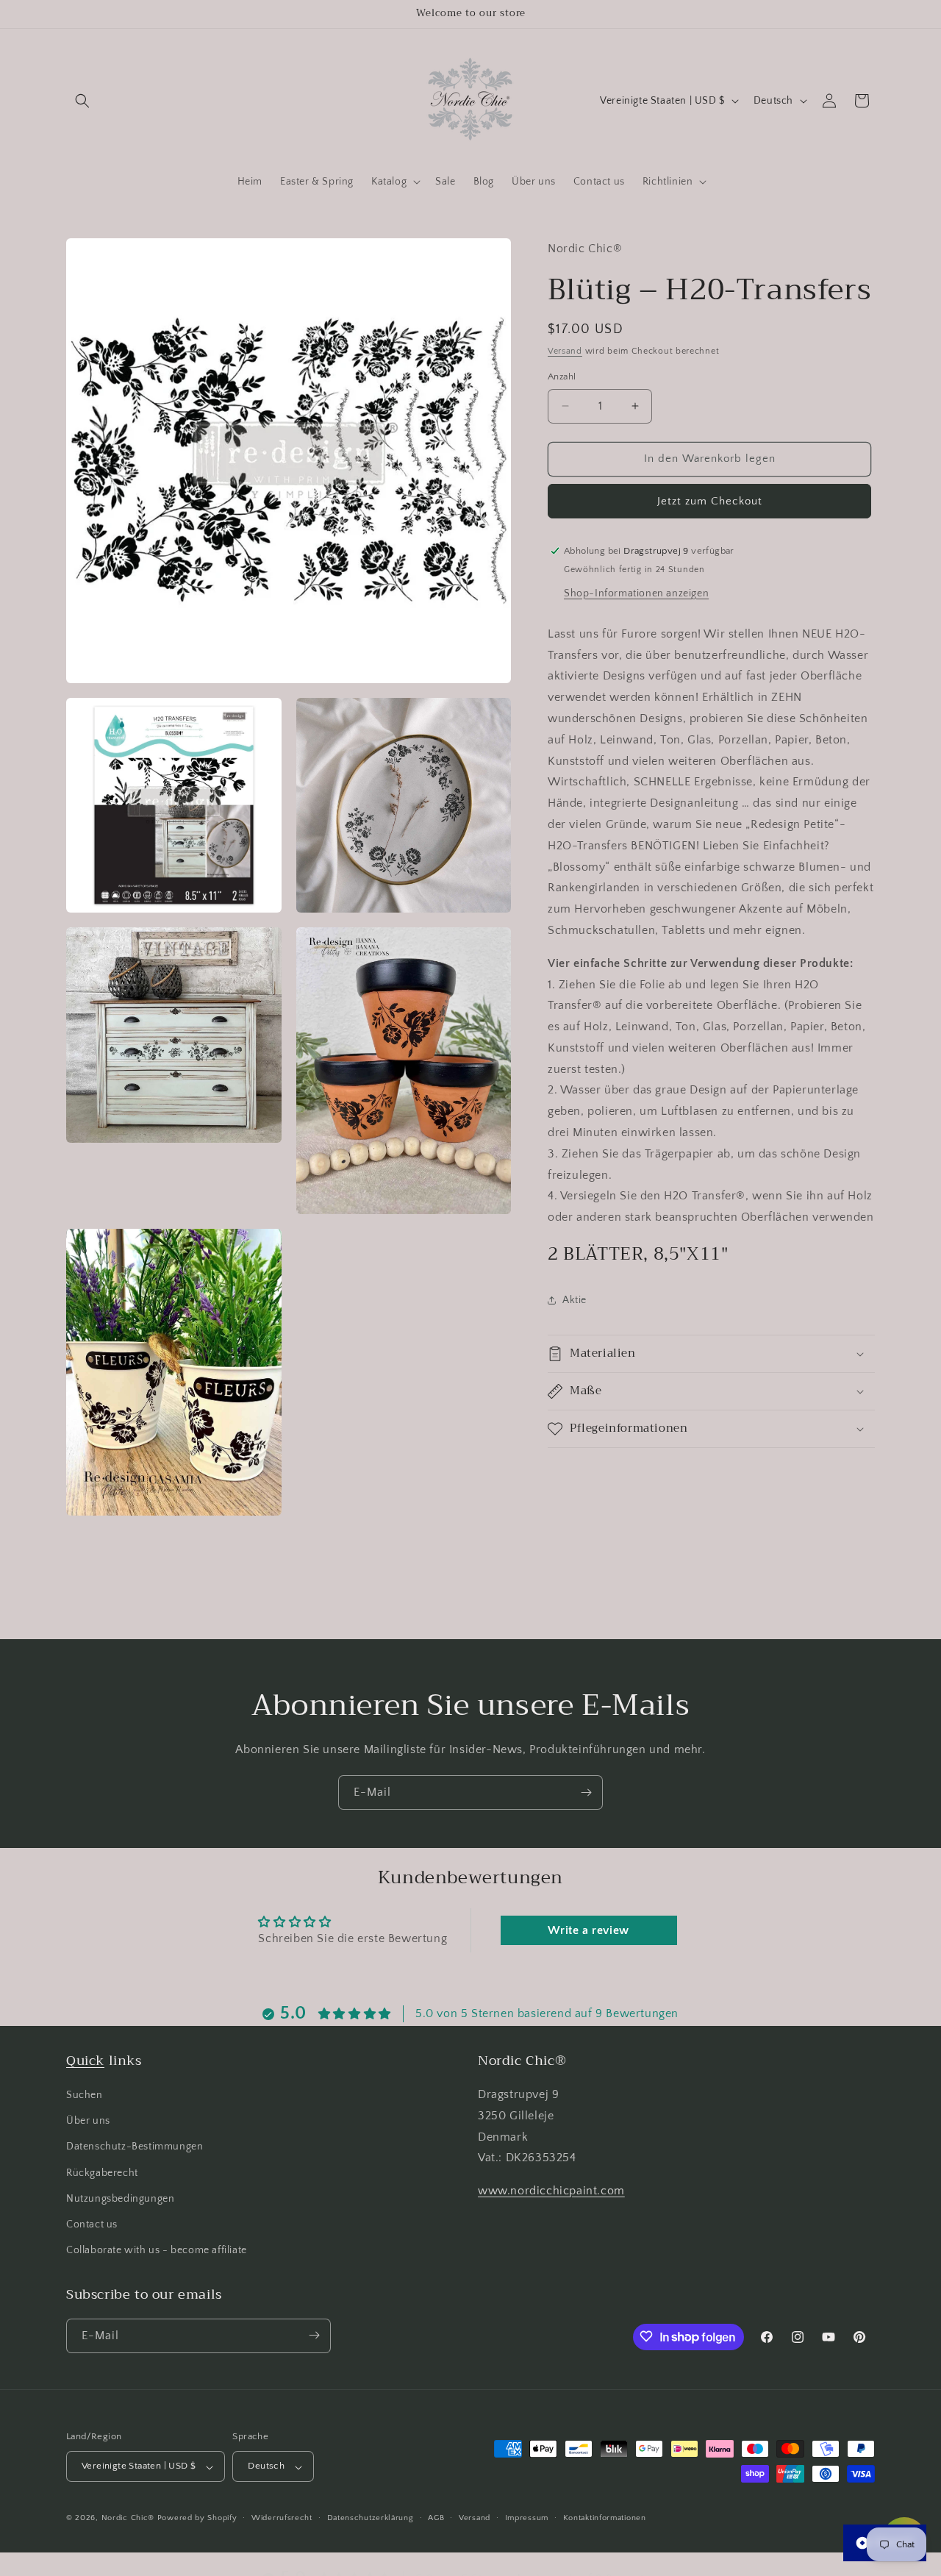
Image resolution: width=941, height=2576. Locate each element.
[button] (82, 101)
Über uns (88, 2122)
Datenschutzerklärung (371, 2518)
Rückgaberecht (102, 2173)
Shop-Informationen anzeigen (636, 593)
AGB (436, 2518)
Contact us (92, 2224)
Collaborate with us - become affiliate (157, 2251)
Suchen (85, 2095)
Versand (565, 350)
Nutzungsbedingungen (120, 2199)
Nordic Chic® (128, 2519)
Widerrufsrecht (282, 2518)
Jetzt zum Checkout (710, 500)
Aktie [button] (575, 1299)
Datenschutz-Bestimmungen (135, 2147)
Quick (85, 2061)
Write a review (588, 1930)
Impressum (527, 2518)
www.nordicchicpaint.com (551, 2191)
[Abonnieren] (586, 1792)
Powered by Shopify (197, 2519)
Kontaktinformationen (605, 2518)
